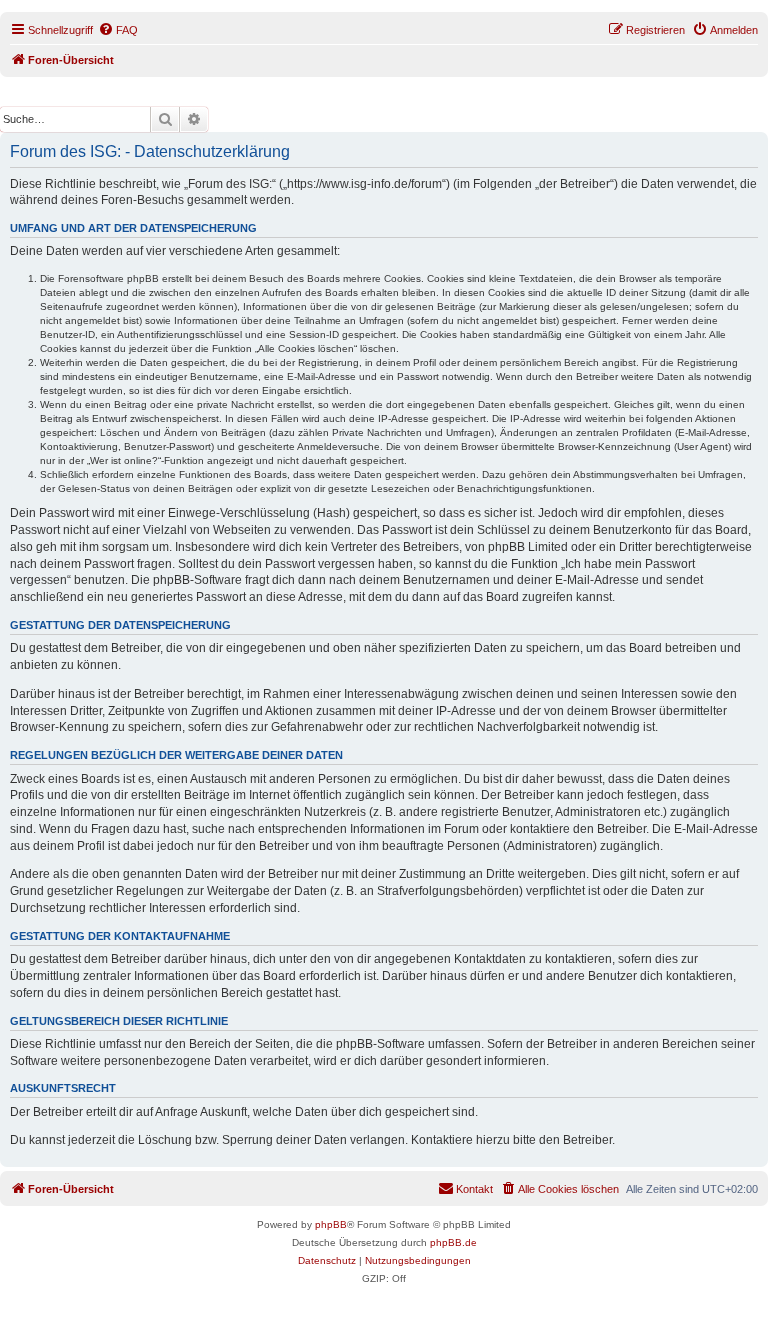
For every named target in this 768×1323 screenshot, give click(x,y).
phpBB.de (453, 1242)
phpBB (331, 1224)
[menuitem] (118, 30)
